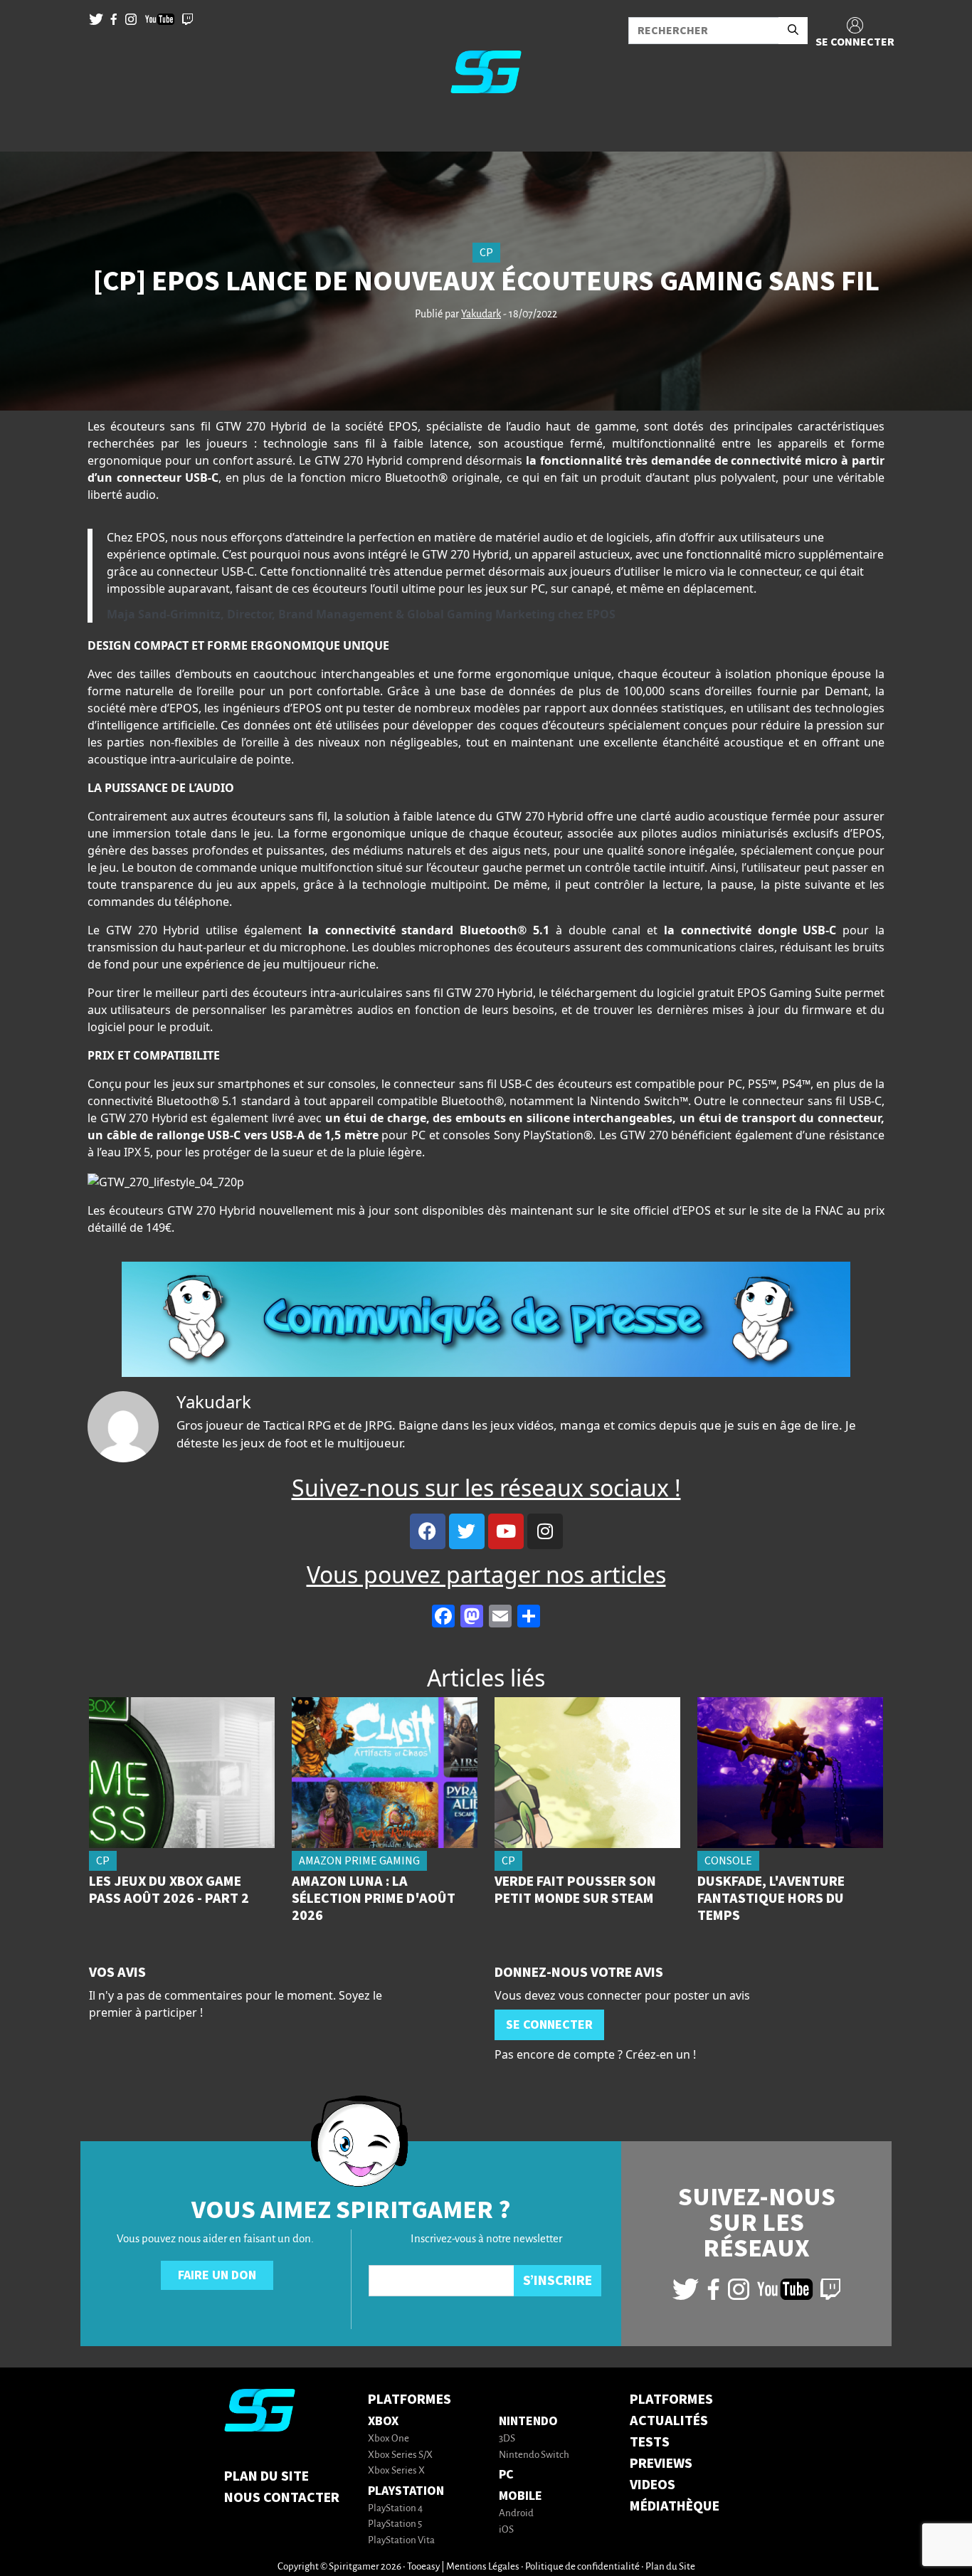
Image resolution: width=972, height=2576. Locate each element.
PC (506, 2475)
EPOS (403, 426)
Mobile (521, 2496)
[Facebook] (428, 1531)
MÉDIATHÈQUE (675, 2506)
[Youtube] (506, 1531)
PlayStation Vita (401, 2541)
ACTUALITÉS (669, 2421)
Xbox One (389, 2439)
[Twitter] (467, 1531)
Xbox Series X (396, 2471)
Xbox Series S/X (400, 2455)
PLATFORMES (671, 2400)
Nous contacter (282, 2498)
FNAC (829, 1210)
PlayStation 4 (395, 2509)
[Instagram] (545, 1531)
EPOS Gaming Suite (789, 993)
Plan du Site (266, 2476)
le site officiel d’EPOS (654, 1210)
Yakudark (481, 315)
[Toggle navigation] (29, 128)
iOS (506, 2530)
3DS (507, 2439)
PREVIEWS (661, 2464)
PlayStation (406, 2491)
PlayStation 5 (395, 2524)
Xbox (383, 2421)
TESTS (650, 2442)
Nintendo (528, 2421)
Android (516, 2514)
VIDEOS (653, 2485)
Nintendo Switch (534, 2455)
